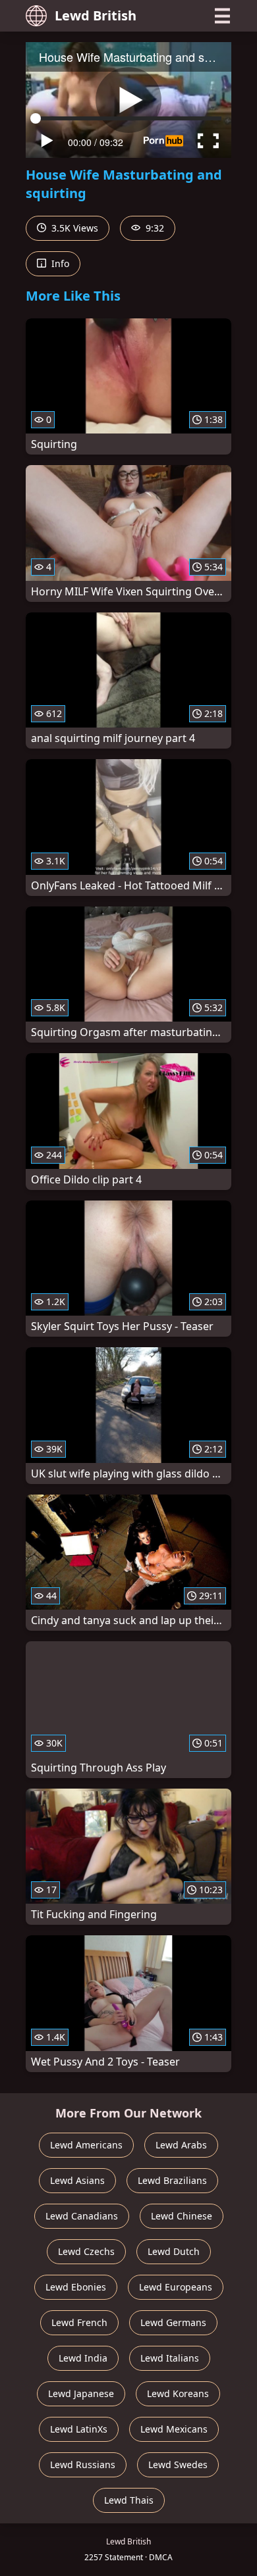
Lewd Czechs (86, 2251)
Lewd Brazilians (172, 2180)
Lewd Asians (77, 2180)
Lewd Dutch (174, 2251)
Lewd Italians (170, 2358)
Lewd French (79, 2322)
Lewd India (83, 2358)
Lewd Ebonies (76, 2287)
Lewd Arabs (181, 2145)
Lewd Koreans (178, 2393)
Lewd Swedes (178, 2465)
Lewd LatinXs (79, 2429)
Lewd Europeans (176, 2287)
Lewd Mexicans (174, 2429)
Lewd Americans (86, 2145)
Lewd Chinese (182, 2216)
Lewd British (96, 15)
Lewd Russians (83, 2465)
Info (59, 263)
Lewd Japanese (81, 2393)
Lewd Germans (173, 2322)
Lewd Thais (129, 2500)
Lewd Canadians (82, 2216)
